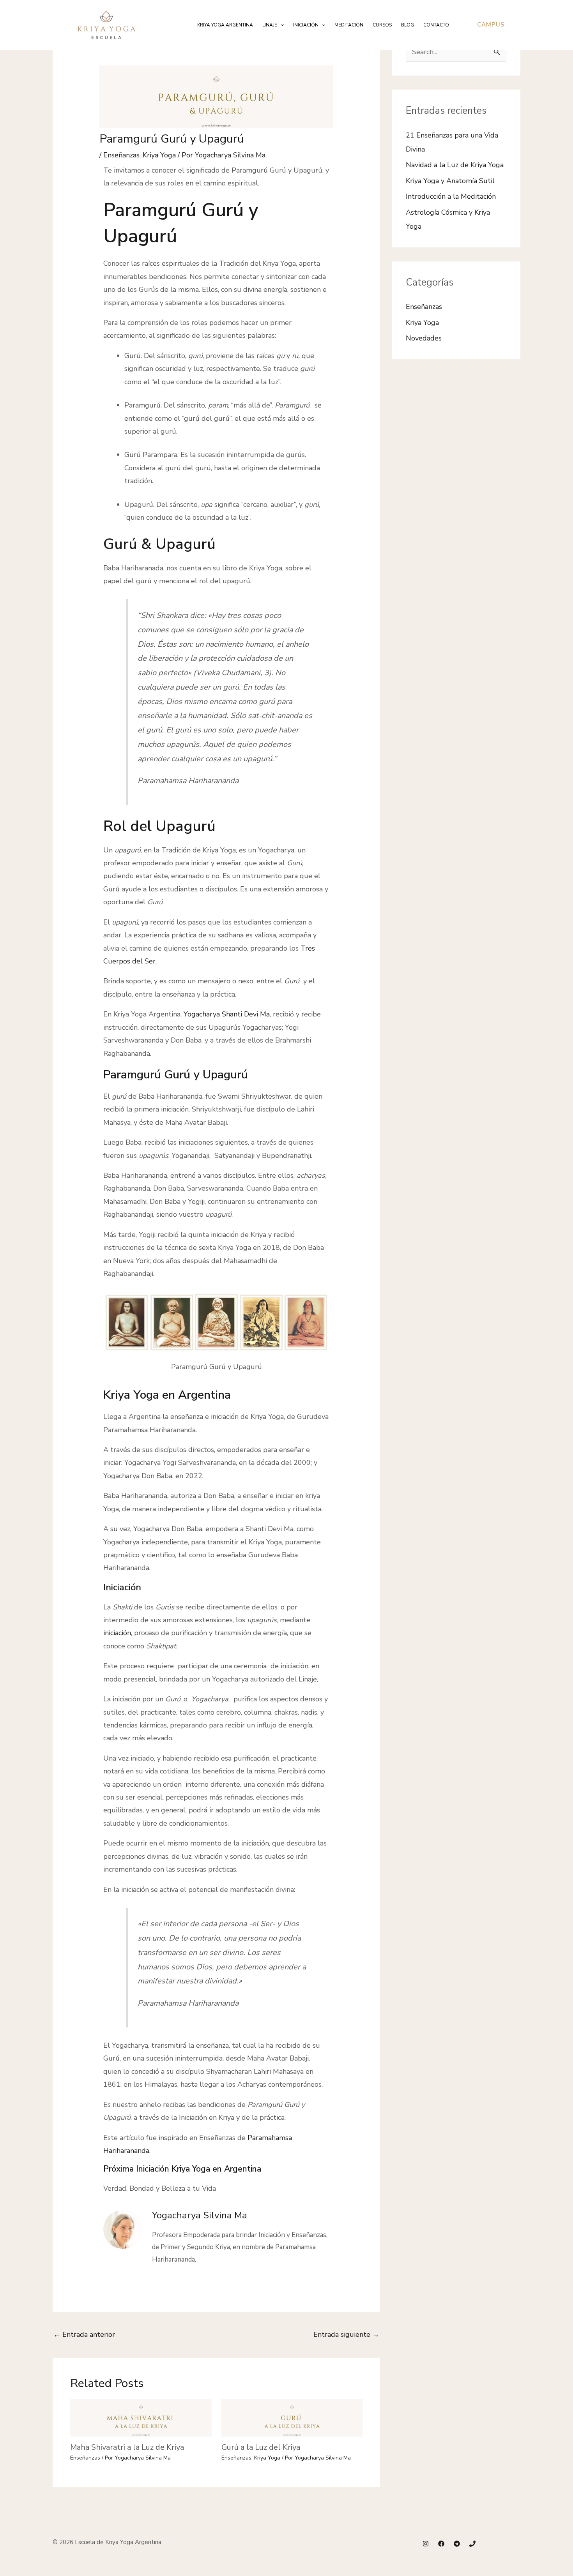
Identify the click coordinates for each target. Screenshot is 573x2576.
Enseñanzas (121, 155)
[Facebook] (441, 2544)
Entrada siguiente (346, 2334)
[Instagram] (426, 2544)
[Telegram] (457, 2544)
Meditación (349, 25)
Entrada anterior (84, 2334)
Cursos (382, 25)
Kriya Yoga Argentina (225, 25)
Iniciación (306, 25)
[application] (280, 25)
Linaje (270, 25)
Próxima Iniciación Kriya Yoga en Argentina (183, 2169)
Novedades (424, 338)
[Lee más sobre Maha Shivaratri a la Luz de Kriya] (141, 2417)
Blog (408, 25)
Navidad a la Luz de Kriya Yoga (455, 165)
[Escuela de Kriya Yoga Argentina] (106, 24)
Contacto (436, 25)
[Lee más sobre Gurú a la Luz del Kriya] (292, 2417)
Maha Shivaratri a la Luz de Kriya (127, 2447)
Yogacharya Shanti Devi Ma (227, 1014)
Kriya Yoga (159, 155)
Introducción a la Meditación (451, 196)
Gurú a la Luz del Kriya (261, 2447)
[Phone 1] (472, 2544)
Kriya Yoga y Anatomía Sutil (450, 181)
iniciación (117, 1633)
